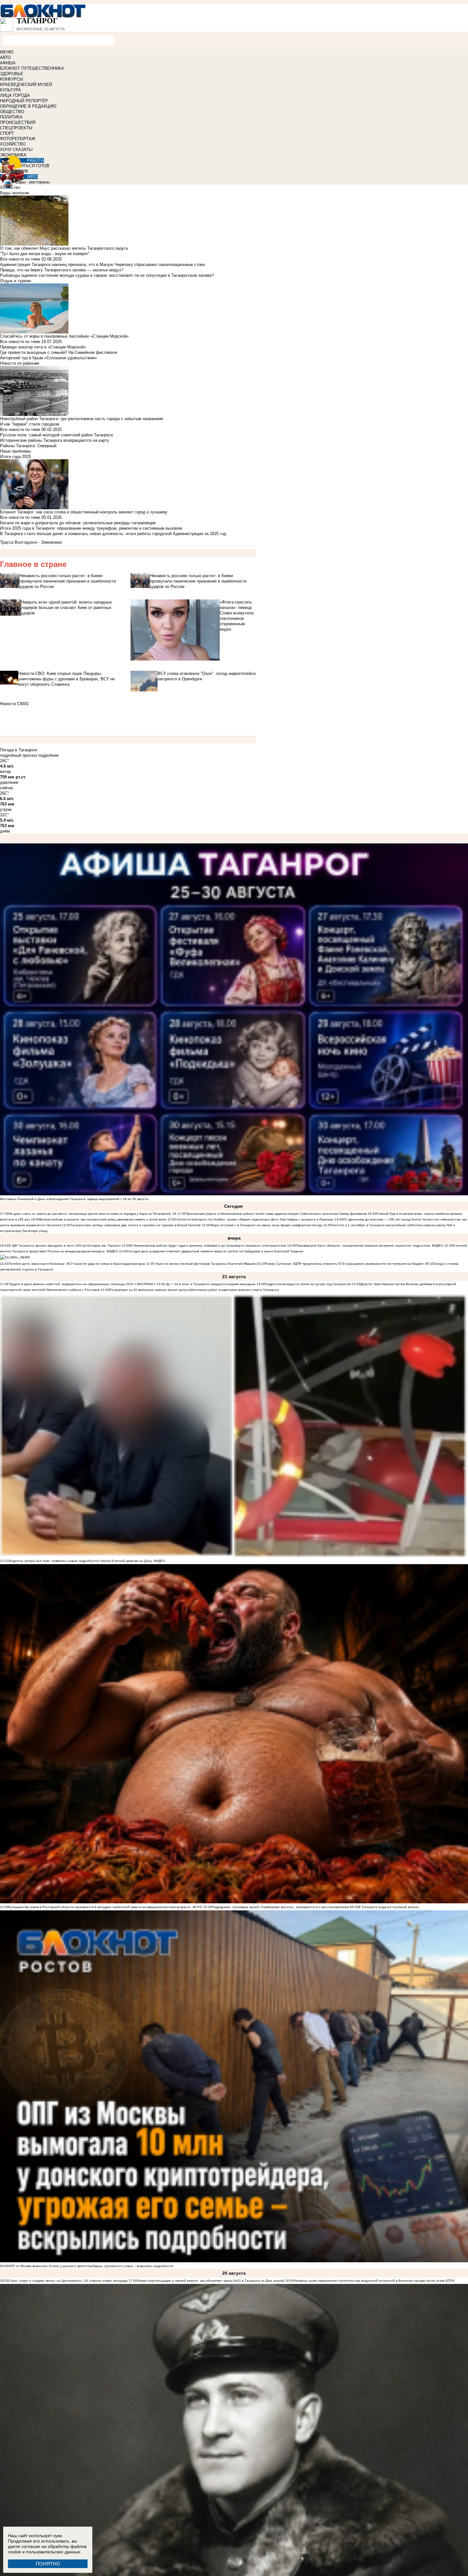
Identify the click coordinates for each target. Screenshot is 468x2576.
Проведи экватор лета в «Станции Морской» (43, 347)
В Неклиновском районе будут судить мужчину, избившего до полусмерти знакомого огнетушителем (208, 1245)
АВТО (5, 57)
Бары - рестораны (32, 182)
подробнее (48, 755)
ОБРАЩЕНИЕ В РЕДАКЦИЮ (28, 106)
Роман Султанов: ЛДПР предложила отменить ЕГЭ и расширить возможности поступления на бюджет (344, 1264)
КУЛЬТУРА (11, 90)
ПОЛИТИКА (11, 117)
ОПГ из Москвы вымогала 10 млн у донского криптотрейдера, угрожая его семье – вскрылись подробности (91, 2266)
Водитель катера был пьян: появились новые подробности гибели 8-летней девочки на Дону (80, 1561)
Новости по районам (20, 363)
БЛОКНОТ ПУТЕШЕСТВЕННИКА (32, 68)
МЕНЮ (7, 52)
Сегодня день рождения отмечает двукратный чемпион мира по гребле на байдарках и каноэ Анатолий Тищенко (216, 1251)
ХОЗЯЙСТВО (13, 144)
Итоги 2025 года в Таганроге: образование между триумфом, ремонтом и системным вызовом (91, 528)
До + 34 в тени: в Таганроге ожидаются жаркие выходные (210, 1284)
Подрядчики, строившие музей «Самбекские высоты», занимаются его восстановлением (280, 1907)
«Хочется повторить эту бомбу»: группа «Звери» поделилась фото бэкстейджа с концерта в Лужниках (255, 1219)
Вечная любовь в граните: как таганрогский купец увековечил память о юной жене (103, 1219)
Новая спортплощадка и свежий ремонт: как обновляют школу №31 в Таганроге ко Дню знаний (211, 2281)
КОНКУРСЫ (12, 79)
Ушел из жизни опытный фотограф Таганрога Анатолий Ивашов (205, 1264)
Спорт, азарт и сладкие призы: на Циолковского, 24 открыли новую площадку (68, 2281)
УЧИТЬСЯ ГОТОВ (32, 166)
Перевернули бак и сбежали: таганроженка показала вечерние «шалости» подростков (363, 1245)
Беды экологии (14, 193)
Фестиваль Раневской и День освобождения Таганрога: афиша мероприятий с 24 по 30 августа (74, 1199)
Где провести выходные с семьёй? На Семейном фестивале (59, 352)
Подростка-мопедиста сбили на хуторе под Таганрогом (308, 1284)
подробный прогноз (18, 755)
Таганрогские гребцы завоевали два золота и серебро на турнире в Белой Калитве (136, 1225)
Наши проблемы (15, 451)
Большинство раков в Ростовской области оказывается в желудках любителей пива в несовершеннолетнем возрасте (100, 1907)
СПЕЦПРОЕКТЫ (16, 128)
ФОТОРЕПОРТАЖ (18, 139)
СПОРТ (7, 133)
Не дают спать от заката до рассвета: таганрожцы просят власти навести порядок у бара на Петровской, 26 (92, 1214)
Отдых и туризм (15, 281)
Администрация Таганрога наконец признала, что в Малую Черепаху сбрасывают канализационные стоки (102, 265)
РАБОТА (35, 160)
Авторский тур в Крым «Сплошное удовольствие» (48, 358)
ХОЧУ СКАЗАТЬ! (16, 150)
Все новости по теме (20, 259)
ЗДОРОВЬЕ (12, 74)
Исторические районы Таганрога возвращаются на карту (55, 440)
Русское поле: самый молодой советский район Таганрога (56, 435)
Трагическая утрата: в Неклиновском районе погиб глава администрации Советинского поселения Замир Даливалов (276, 1214)
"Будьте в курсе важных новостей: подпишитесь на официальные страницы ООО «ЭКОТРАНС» (82, 1284)
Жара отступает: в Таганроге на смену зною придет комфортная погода (266, 1225)
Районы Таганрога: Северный (28, 446)
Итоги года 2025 (15, 457)
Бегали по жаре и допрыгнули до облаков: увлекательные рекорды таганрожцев (78, 523)
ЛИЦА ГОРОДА (15, 95)
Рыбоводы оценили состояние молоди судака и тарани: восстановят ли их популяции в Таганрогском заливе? (107, 275)
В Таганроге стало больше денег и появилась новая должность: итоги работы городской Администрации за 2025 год (113, 534)
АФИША (8, 63)
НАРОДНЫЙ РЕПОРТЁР (24, 101)
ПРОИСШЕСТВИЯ (18, 122)
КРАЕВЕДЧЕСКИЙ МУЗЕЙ (26, 85)
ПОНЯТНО (48, 2564)
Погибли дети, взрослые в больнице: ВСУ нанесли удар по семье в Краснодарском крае (77, 1264)
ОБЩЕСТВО (12, 112)
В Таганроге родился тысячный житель (389, 1907)
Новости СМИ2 (14, 704)
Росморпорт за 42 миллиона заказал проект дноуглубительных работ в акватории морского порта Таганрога (194, 1290)
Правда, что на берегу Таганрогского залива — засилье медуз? (62, 270)
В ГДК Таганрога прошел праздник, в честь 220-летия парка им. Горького (65, 1245)
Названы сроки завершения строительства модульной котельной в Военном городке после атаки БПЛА (374, 2281)
